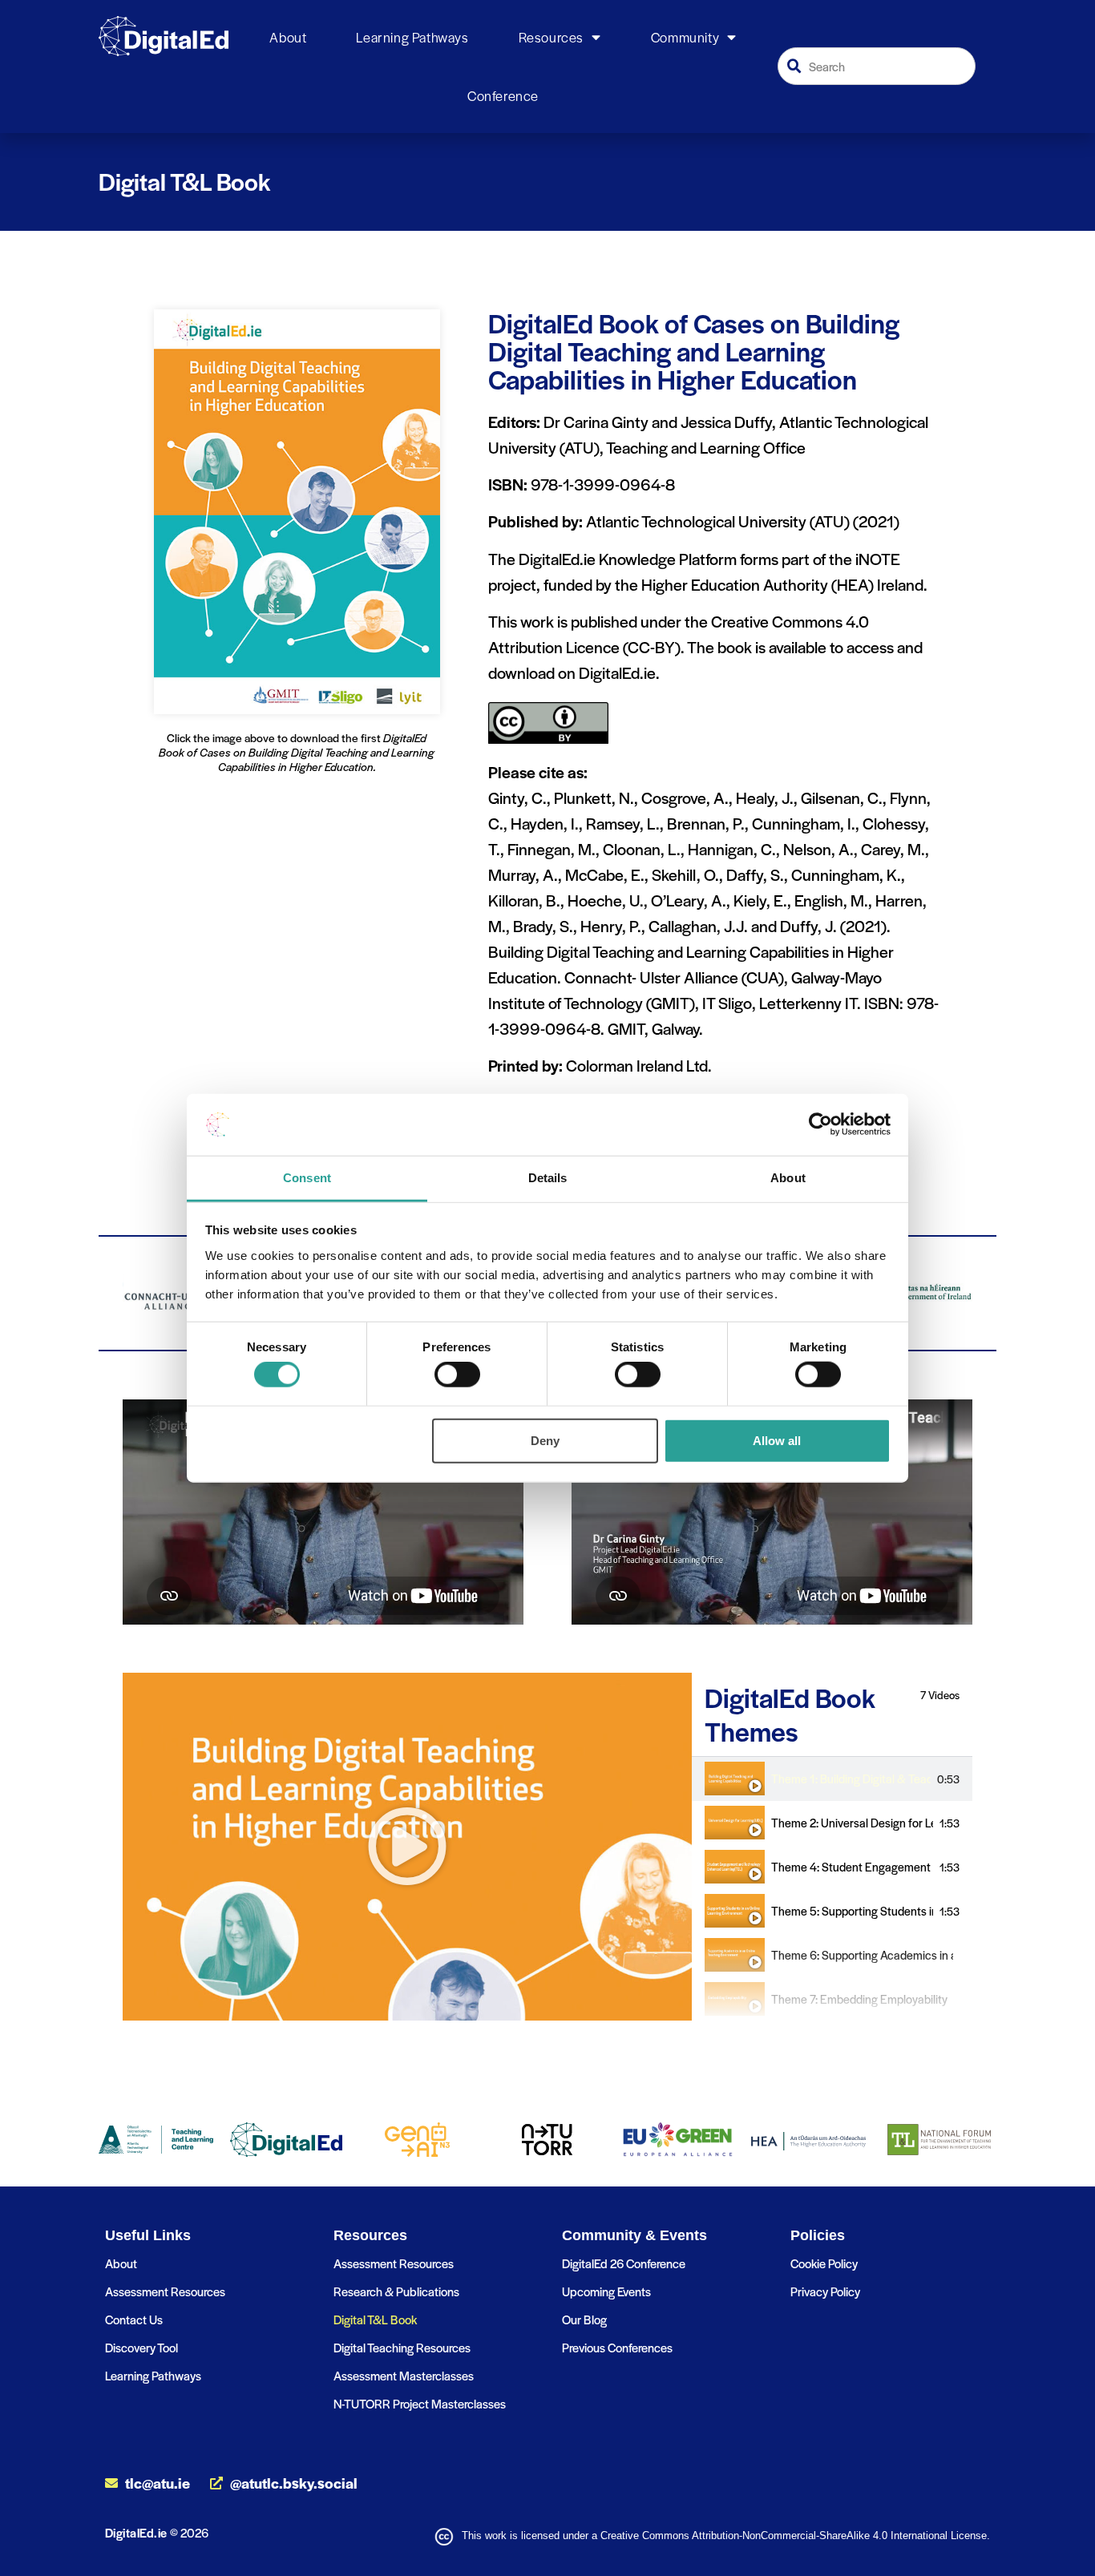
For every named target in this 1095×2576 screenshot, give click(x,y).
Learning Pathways (412, 37)
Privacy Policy (825, 2291)
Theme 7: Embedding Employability (859, 1999)
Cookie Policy (824, 2263)
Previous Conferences (617, 2347)
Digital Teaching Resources (402, 2347)
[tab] (832, 1779)
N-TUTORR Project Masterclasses (420, 2403)
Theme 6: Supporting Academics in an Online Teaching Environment (862, 1955)
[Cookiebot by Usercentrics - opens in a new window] (820, 1124)
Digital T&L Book (375, 2319)
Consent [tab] (307, 1178)
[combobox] (877, 66)
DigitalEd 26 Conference (624, 2263)
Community (685, 37)
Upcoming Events (606, 2291)
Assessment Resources (165, 2291)
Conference (503, 95)
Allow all (777, 1440)
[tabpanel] (407, 1847)
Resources (551, 37)
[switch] (457, 1375)
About (288, 37)
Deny (545, 1440)
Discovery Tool (141, 2347)
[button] (407, 1847)
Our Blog (584, 2319)
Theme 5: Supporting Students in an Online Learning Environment (852, 1911)
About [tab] (788, 1178)
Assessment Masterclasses (404, 2375)
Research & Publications (396, 2291)
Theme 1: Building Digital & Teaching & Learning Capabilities (851, 1779)
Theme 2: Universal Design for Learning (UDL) (852, 1823)
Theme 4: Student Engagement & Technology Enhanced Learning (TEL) (852, 1867)
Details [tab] (548, 1178)
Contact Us (134, 2319)
